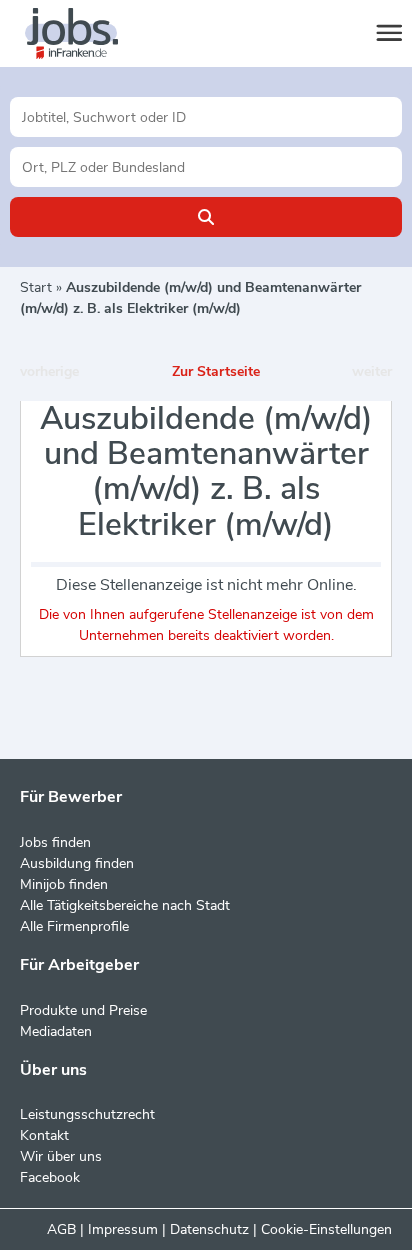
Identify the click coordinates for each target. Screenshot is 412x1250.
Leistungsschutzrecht (87, 1114)
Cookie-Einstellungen (326, 1229)
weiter (372, 371)
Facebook (50, 1177)
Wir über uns (61, 1156)
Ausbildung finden (77, 863)
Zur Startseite (216, 371)
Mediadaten (56, 1031)
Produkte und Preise (83, 1010)
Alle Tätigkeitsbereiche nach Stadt (125, 905)
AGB (61, 1229)
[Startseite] (90, 34)
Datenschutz (209, 1229)
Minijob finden (64, 884)
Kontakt (44, 1135)
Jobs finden (55, 842)
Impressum (123, 1229)
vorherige (49, 371)
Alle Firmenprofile (74, 926)
